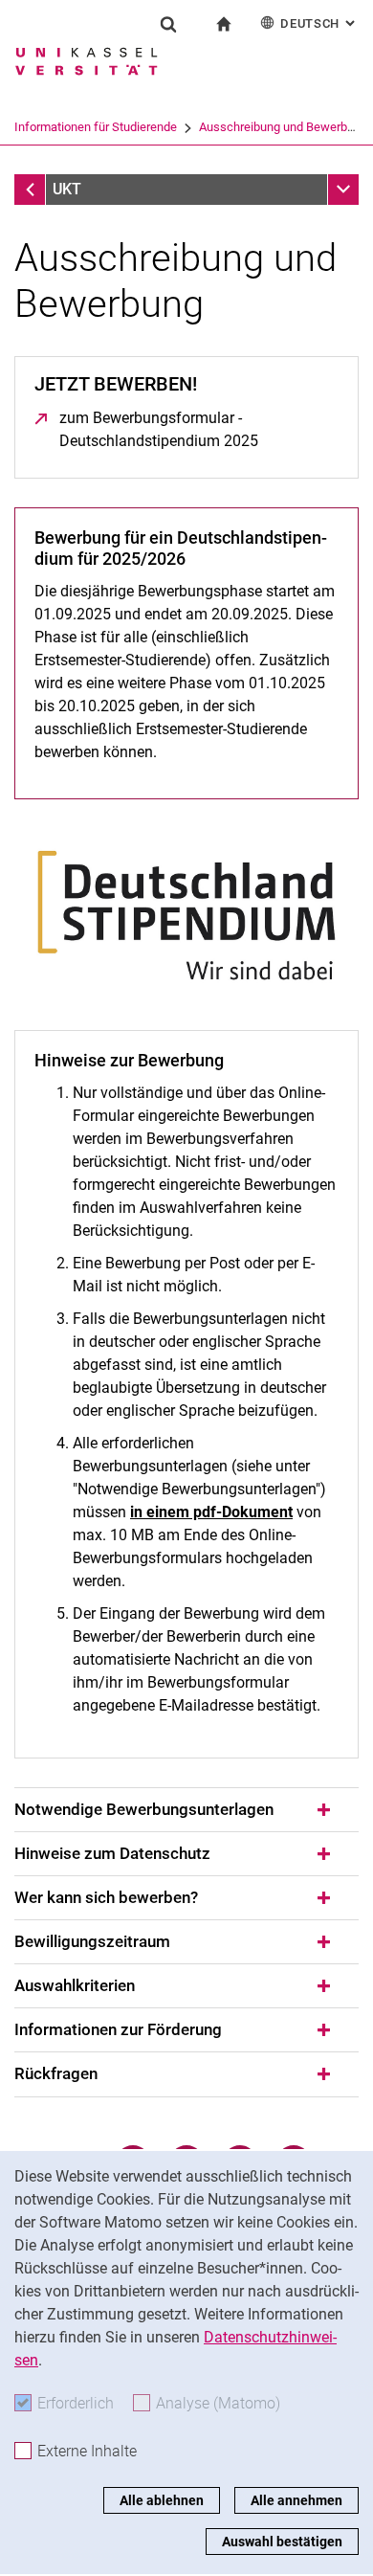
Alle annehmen (296, 2500)
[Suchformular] (168, 24)
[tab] (186, 1810)
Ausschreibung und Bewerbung (283, 127)
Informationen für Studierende (96, 127)
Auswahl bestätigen (282, 2542)
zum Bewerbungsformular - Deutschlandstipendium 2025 (199, 429)
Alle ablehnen (162, 2500)
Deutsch (319, 23)
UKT (67, 189)
